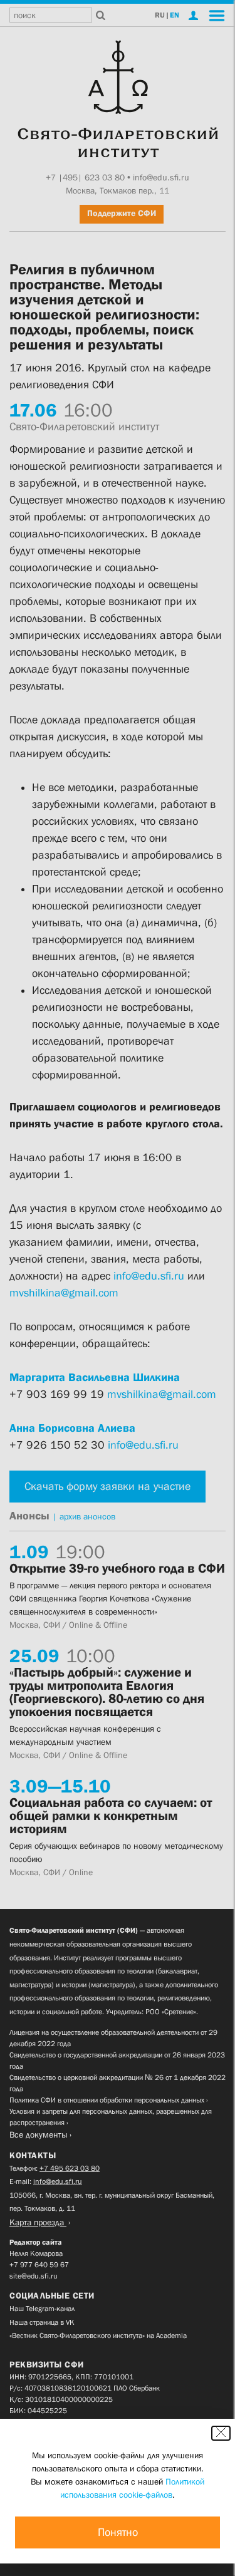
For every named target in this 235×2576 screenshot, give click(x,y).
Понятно (118, 2532)
